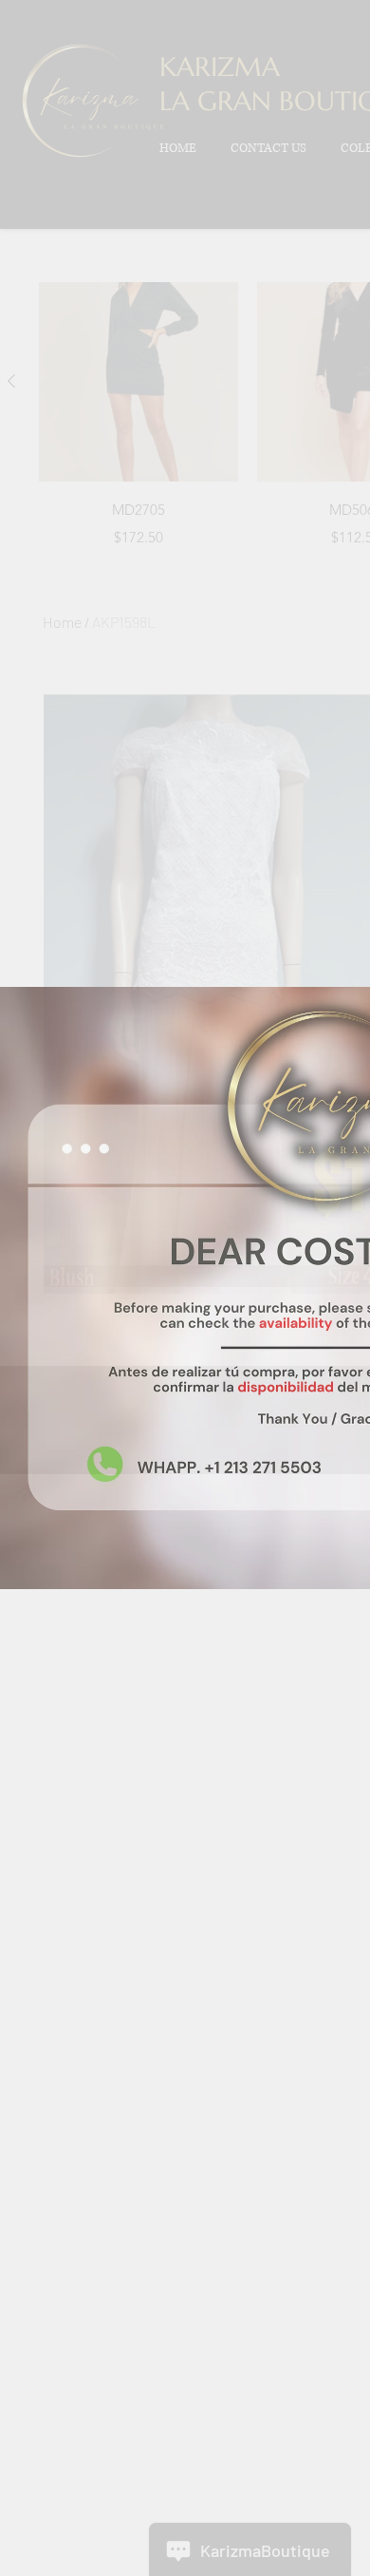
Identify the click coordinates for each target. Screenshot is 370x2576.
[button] (313, 57)
